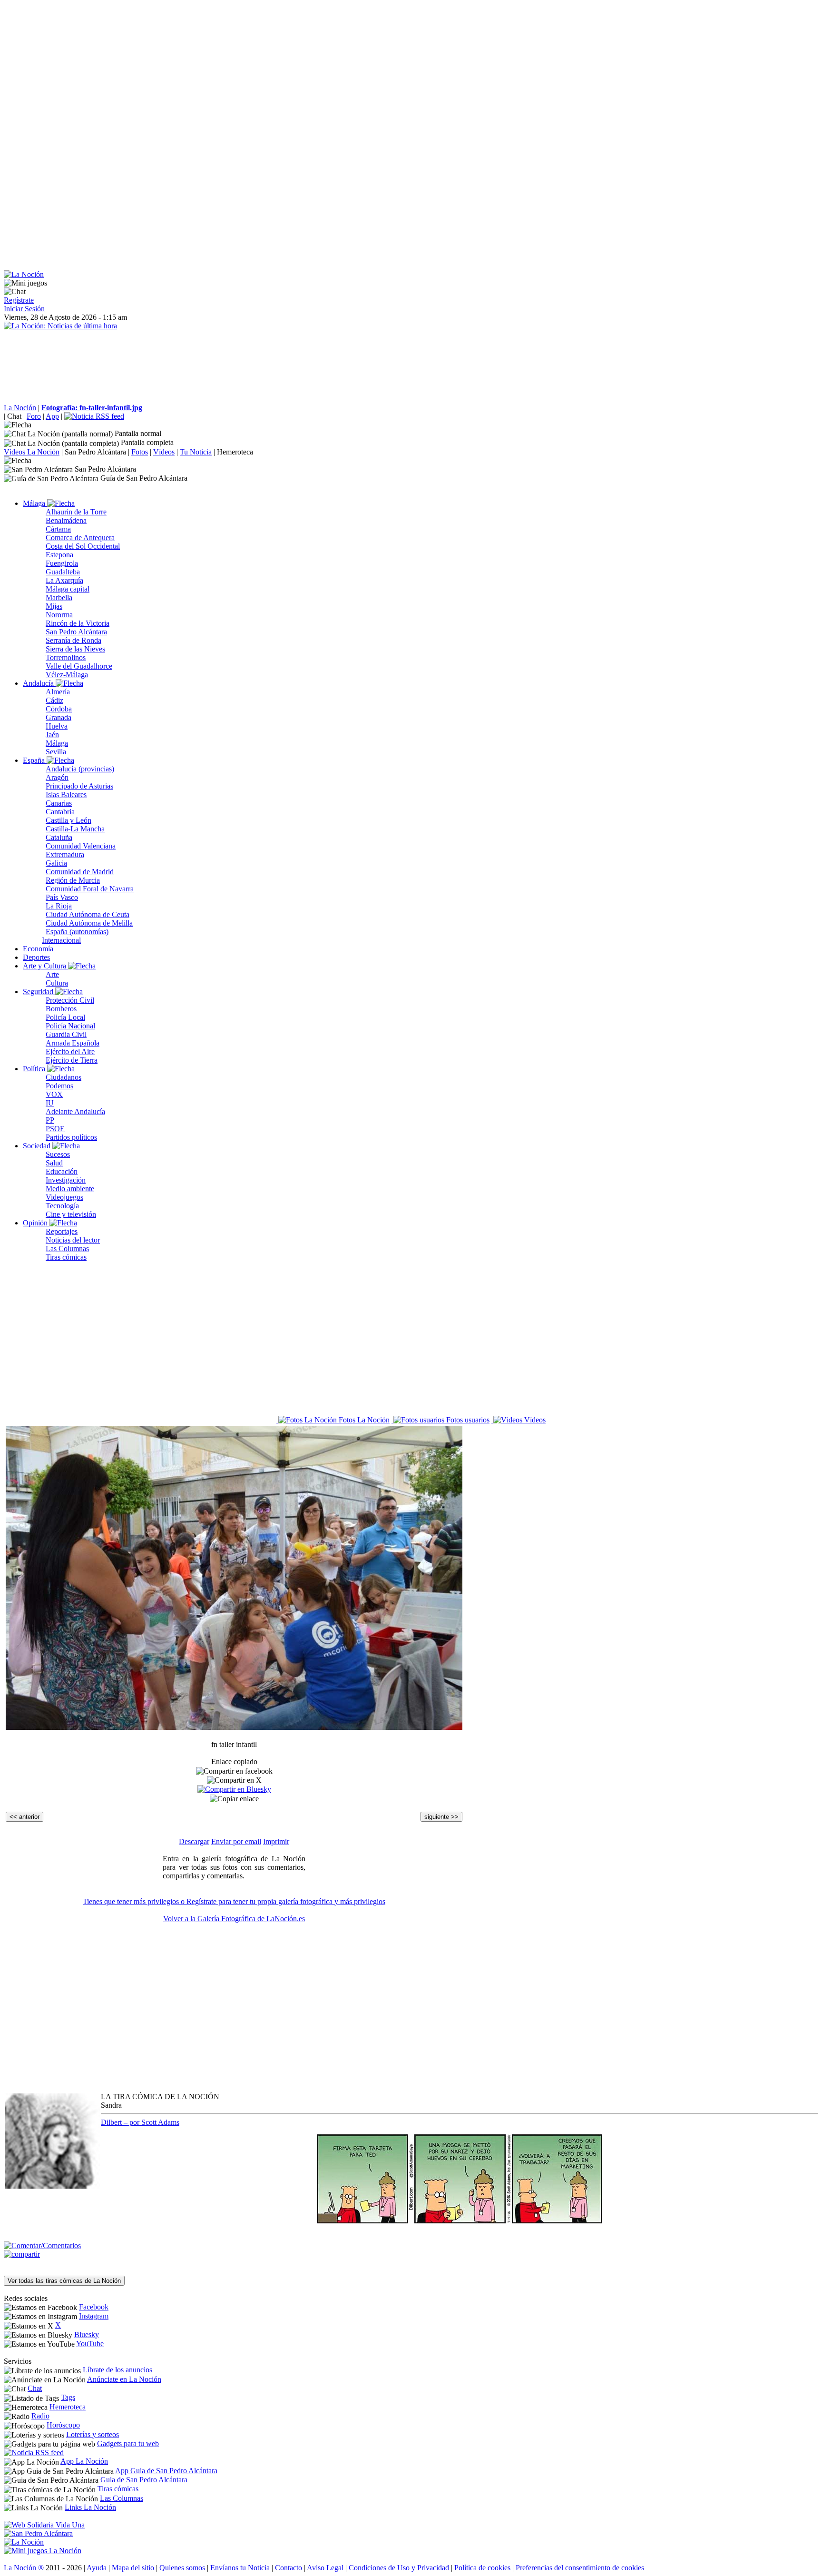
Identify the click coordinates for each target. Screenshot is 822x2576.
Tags (68, 2397)
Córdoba (59, 709)
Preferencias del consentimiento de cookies (580, 2568)
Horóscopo (63, 2425)
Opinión (36, 1223)
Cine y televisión (71, 1214)
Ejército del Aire (70, 1051)
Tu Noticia (196, 452)
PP (50, 1120)
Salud (54, 1163)
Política (35, 1069)
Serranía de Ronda (73, 640)
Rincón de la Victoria (78, 623)
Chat (14, 416)
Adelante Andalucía (75, 1111)
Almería (58, 692)
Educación (62, 1171)
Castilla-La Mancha (75, 829)
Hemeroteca (235, 452)
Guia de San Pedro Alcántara (144, 2480)
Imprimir (276, 1841)
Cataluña (59, 837)
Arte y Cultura (45, 966)
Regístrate (19, 300)
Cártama (58, 529)
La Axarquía (64, 580)
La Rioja (59, 906)
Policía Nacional (70, 1026)
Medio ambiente (70, 1189)
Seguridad (39, 992)
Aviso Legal (325, 2568)
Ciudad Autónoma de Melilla (89, 923)
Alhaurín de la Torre (76, 512)
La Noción (20, 408)
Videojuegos (64, 1197)
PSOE (55, 1129)
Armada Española (73, 1043)
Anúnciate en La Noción (124, 2379)
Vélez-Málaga (67, 675)
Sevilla (56, 752)
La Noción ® (24, 2568)
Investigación (66, 1180)
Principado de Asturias (79, 786)
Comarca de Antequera (80, 538)
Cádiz (54, 700)
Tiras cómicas (66, 1257)
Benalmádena (66, 520)
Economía (38, 949)
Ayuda (97, 2568)
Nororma (59, 615)
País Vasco (62, 897)
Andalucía (39, 683)
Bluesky (87, 2334)
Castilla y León (68, 820)
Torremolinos (66, 657)
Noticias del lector (73, 1240)
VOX (54, 1094)
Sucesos (58, 1154)
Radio (40, 2416)
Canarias (59, 803)
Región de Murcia (73, 880)
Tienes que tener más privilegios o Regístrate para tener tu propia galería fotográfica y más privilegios (234, 1901)
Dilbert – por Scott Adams (140, 2122)
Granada (59, 717)
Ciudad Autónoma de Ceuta (88, 914)
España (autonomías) (77, 932)
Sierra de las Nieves (75, 649)
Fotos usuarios (467, 1420)
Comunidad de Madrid (80, 872)
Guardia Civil (66, 1034)
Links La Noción (90, 2507)
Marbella (59, 597)
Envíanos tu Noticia (240, 2568)
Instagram (94, 2316)
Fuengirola (62, 563)
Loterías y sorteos (93, 2434)
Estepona (59, 555)
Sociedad (38, 1146)
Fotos (140, 452)
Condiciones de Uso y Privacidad (399, 2568)
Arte (52, 974)
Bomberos (61, 1009)
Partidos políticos (71, 1137)
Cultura (57, 983)
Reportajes (62, 1231)
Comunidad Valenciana (81, 846)
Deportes (36, 957)
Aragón (57, 777)
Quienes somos (182, 2568)
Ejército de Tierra (72, 1060)
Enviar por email (236, 1841)
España (35, 760)
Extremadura (65, 854)
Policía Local (65, 1017)
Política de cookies (482, 2568)
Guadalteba (63, 572)
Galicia (56, 863)
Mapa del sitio (133, 2568)
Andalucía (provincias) (80, 769)
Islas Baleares (66, 795)
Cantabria (60, 812)
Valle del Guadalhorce (79, 666)
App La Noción (84, 2461)
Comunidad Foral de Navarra (90, 889)
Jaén (52, 735)
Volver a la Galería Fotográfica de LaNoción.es (234, 1919)
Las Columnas (67, 1249)
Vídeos (164, 452)
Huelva (57, 726)
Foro (34, 416)
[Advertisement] (289, 70)
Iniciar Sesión (24, 309)
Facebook (94, 2307)
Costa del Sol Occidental (83, 546)
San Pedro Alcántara (95, 452)
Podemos (59, 1086)
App (52, 416)
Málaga (35, 503)
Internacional (61, 940)
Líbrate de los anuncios (117, 2370)
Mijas (54, 606)
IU (50, 1103)
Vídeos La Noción (32, 452)
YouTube (90, 2344)
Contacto (289, 2568)
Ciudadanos (64, 1077)
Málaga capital (68, 589)
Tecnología (62, 1206)
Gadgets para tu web (128, 2443)
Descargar (194, 1841)
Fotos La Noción (363, 1420)
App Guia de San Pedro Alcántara (166, 2471)
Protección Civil (70, 1000)
